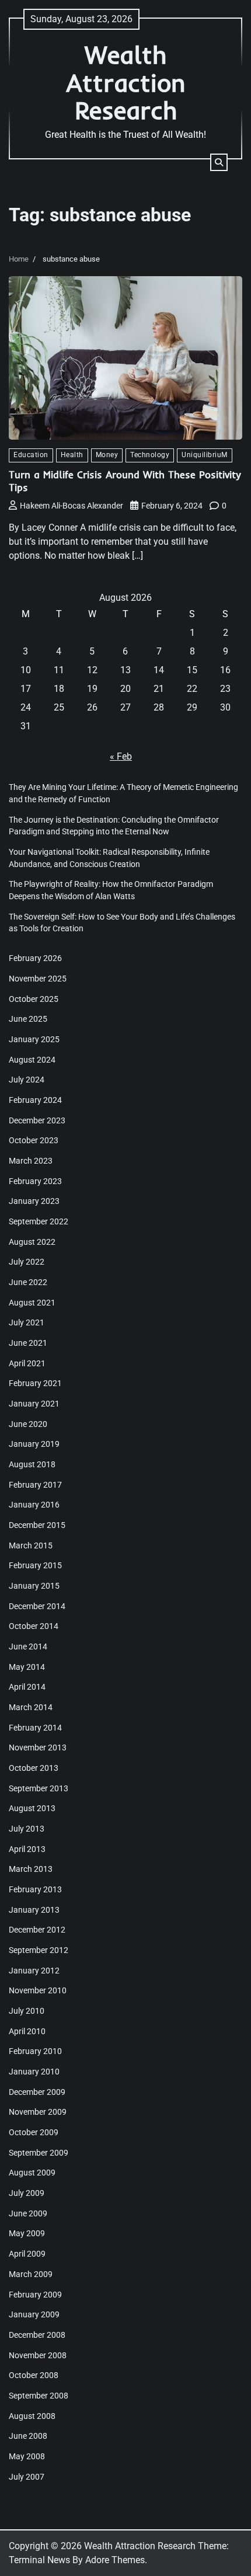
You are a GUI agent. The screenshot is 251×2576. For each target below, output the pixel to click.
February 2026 (35, 958)
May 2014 (27, 1667)
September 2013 (39, 1788)
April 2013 (27, 1849)
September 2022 (39, 1221)
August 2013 (32, 1808)
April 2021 (27, 1363)
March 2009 (31, 2274)
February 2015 (35, 1565)
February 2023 (35, 1181)
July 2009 (27, 2193)
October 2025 (34, 999)
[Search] (219, 162)
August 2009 (32, 2173)
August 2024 (32, 1060)
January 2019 (34, 1444)
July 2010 (27, 2011)
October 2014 (34, 1626)
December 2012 (37, 1930)
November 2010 (38, 1990)
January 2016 (34, 1505)
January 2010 (34, 2072)
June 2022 (28, 1282)
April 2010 (27, 2031)
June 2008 (28, 2436)
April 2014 (27, 1687)
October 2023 (34, 1140)
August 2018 (32, 1464)
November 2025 (38, 979)
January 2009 (34, 2314)
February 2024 (35, 1100)
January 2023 (34, 1201)
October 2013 (34, 1768)
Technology (150, 455)
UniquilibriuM (205, 455)
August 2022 (32, 1242)
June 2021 (28, 1343)
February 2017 (35, 1485)
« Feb (121, 756)
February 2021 (35, 1383)
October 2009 (34, 2132)
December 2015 (37, 1525)
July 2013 (27, 1829)
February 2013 (35, 1889)
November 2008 (38, 2355)
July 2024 (27, 1080)
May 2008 (27, 2456)
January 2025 (34, 1039)
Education (31, 455)
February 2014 (35, 1728)
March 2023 (31, 1161)
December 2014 (37, 1606)
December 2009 (37, 2092)
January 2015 (34, 1586)
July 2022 (27, 1262)
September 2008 (39, 2396)
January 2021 (34, 1404)
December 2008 (37, 2335)
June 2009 (28, 2213)
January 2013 (34, 1910)
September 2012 (39, 1950)
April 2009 (27, 2254)
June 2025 (28, 1019)
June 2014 (28, 1646)
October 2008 (34, 2375)
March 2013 (31, 1869)
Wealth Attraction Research (126, 82)
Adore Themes (115, 2560)
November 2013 (38, 1747)
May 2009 (27, 2233)
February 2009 (35, 2295)
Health (72, 455)
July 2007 (27, 2477)
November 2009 (38, 2112)
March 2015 (31, 1545)
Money (107, 455)
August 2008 (32, 2416)
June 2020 (28, 1424)
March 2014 (31, 1707)
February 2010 (35, 2051)
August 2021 (32, 1303)
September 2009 (39, 2153)
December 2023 (37, 1120)
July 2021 (27, 1322)
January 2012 (34, 1971)
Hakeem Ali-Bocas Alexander (72, 506)
